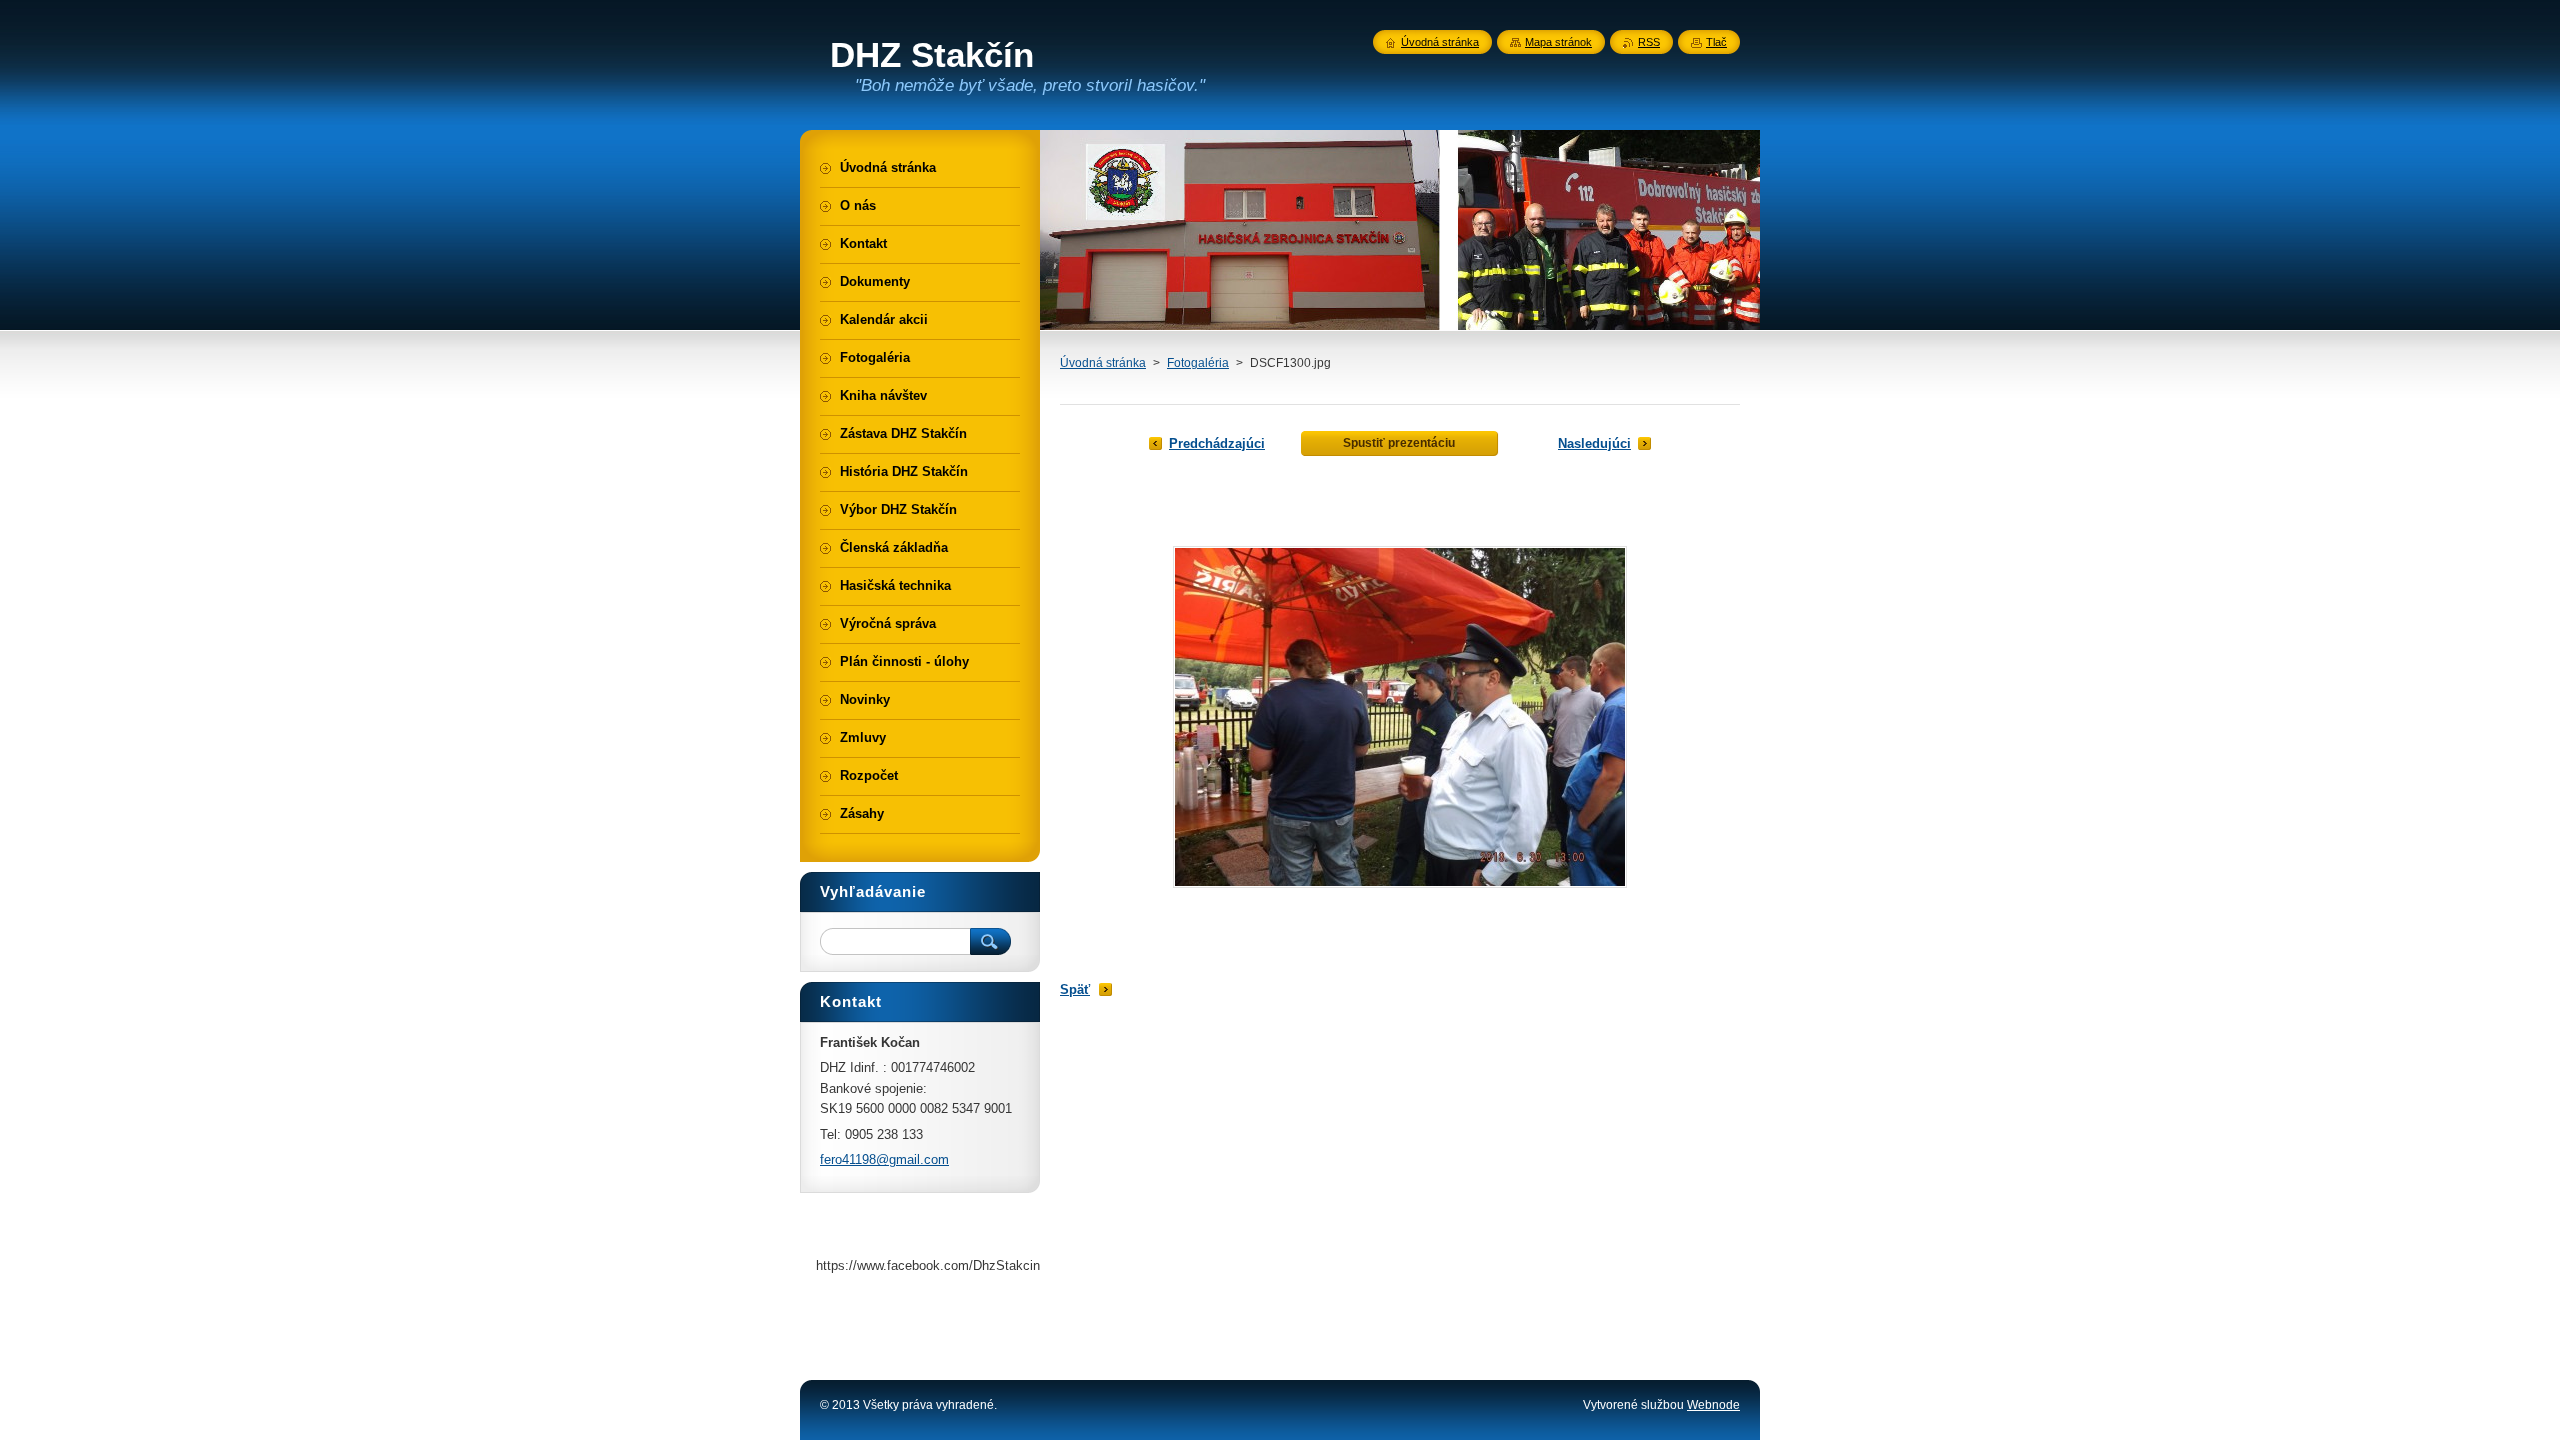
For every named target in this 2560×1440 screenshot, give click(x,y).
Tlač (1716, 42)
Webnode (1713, 1405)
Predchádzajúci (1217, 443)
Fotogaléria (1198, 363)
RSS (1649, 42)
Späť (1075, 989)
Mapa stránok (1558, 42)
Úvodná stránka (1103, 363)
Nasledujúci (1594, 443)
